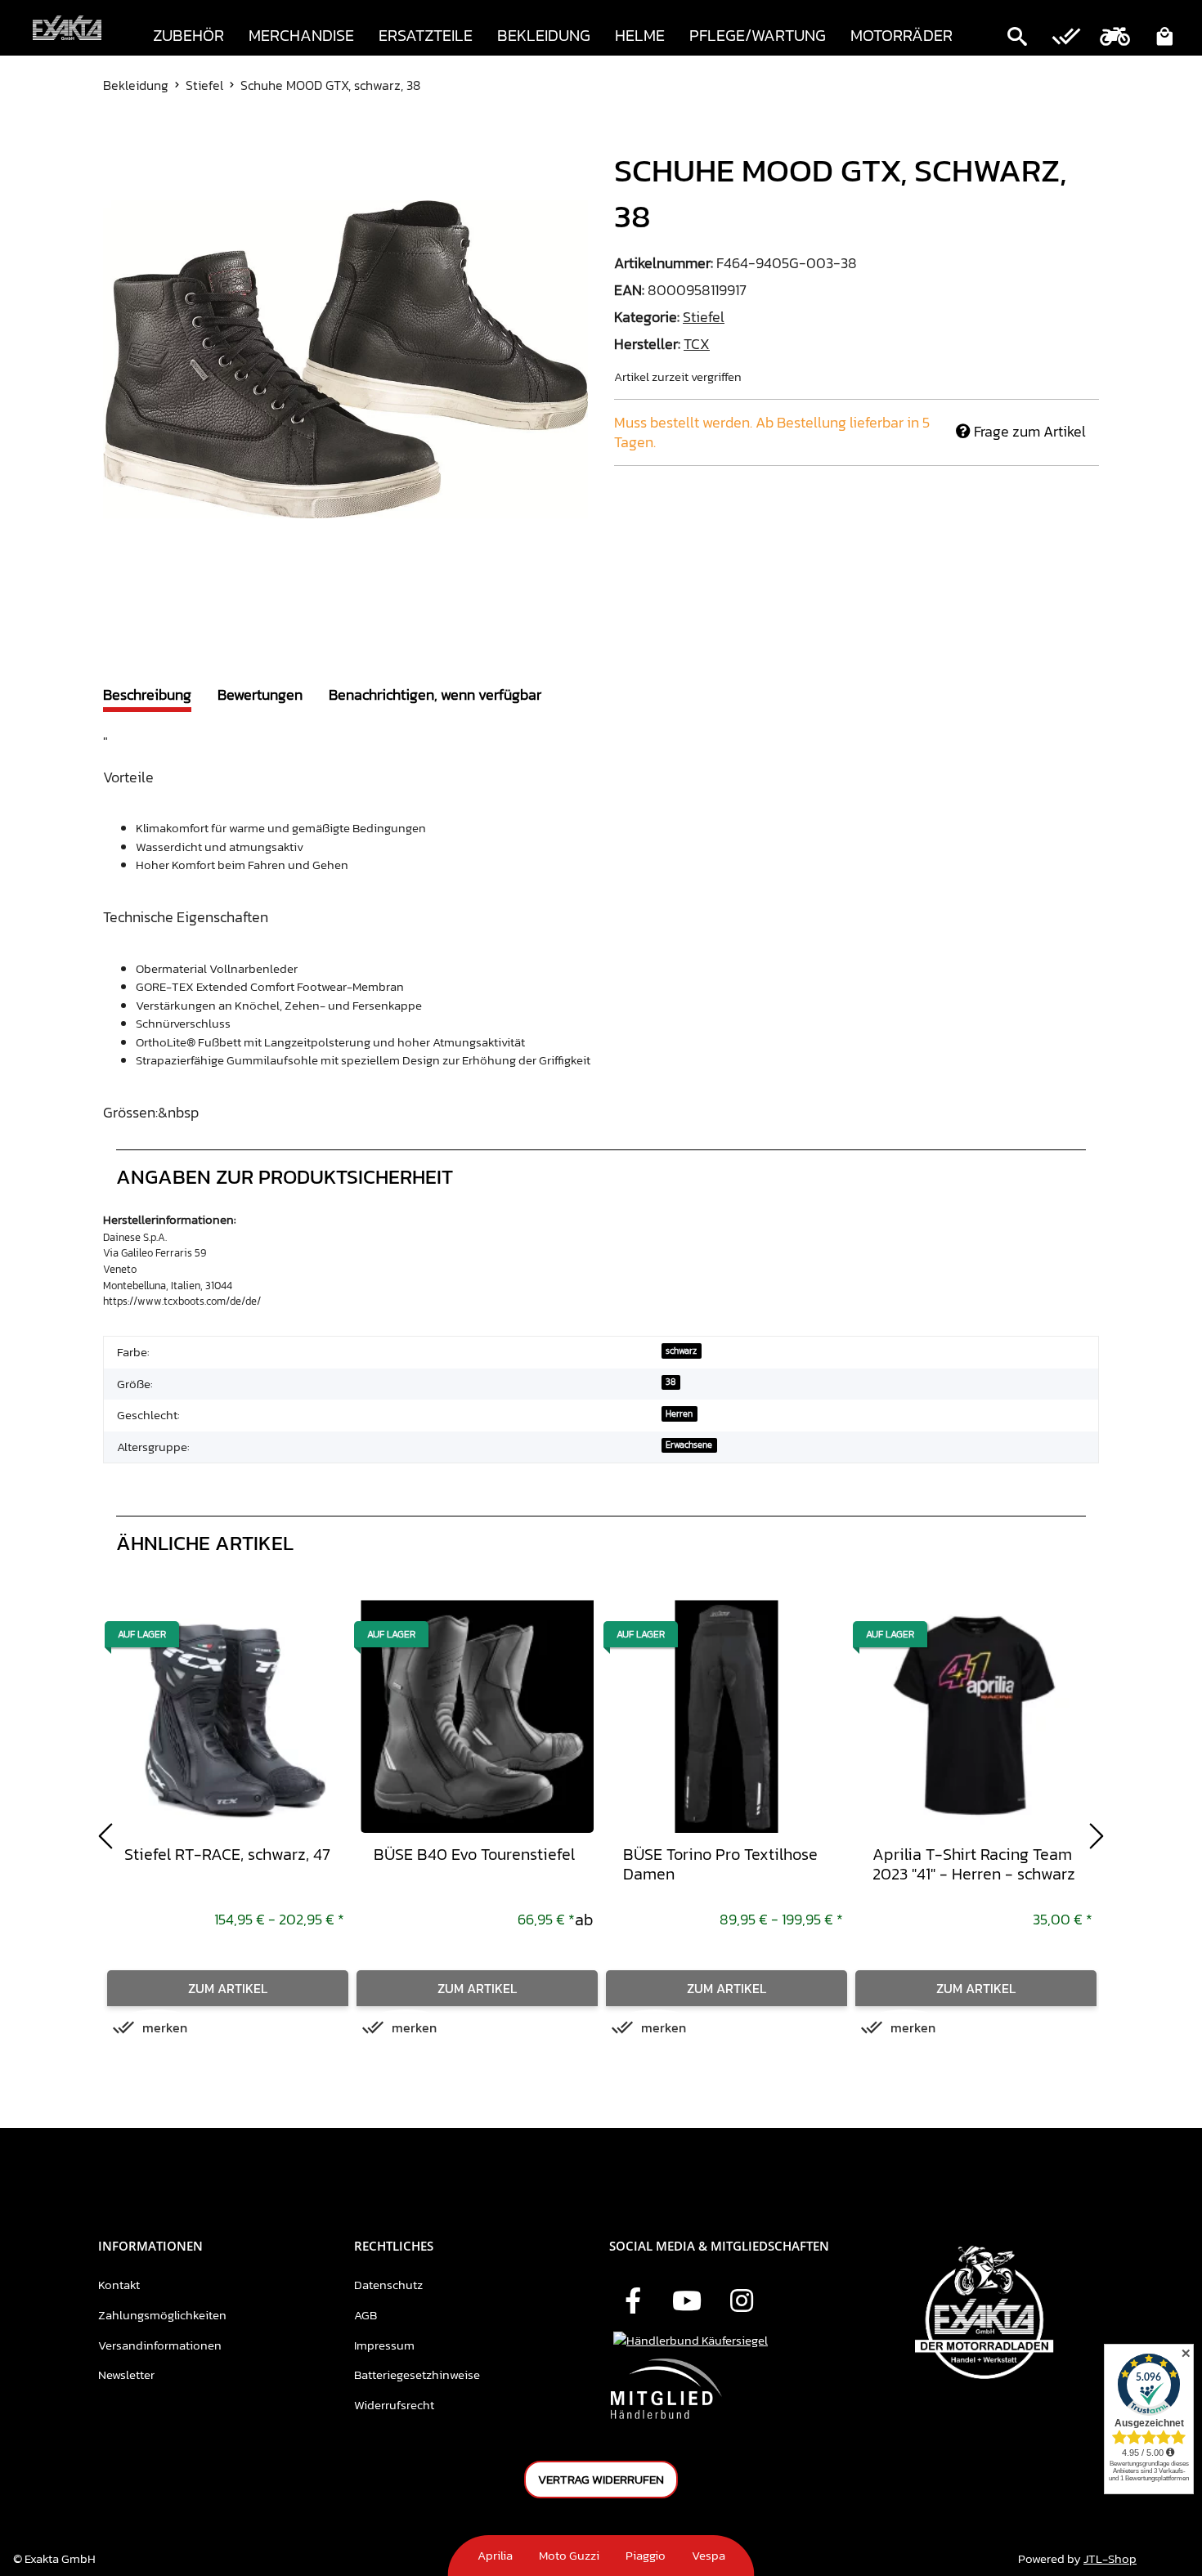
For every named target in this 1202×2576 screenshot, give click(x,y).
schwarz (681, 1351)
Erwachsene (689, 1445)
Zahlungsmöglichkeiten (162, 2315)
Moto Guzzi (569, 2555)
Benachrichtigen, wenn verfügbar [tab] (435, 694)
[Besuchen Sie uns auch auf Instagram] (742, 2302)
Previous (105, 1836)
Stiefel (704, 317)
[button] (1017, 38)
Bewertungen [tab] (260, 694)
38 (671, 1382)
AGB (366, 2315)
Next (1097, 1836)
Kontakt (119, 2285)
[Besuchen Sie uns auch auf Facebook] (633, 2302)
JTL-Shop (1110, 2558)
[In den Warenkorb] (116, 138)
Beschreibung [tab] (147, 694)
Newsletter (126, 2374)
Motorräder (901, 35)
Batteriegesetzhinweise (417, 2374)
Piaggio (646, 2555)
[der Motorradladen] (67, 28)
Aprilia (495, 2555)
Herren (679, 1413)
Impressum (384, 2345)
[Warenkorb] (1164, 38)
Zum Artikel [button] (228, 1988)
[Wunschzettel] (1066, 38)
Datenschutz (388, 2285)
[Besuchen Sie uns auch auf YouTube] (687, 2302)
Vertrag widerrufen (601, 2479)
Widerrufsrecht (394, 2405)
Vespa (709, 2555)
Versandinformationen (160, 2345)
